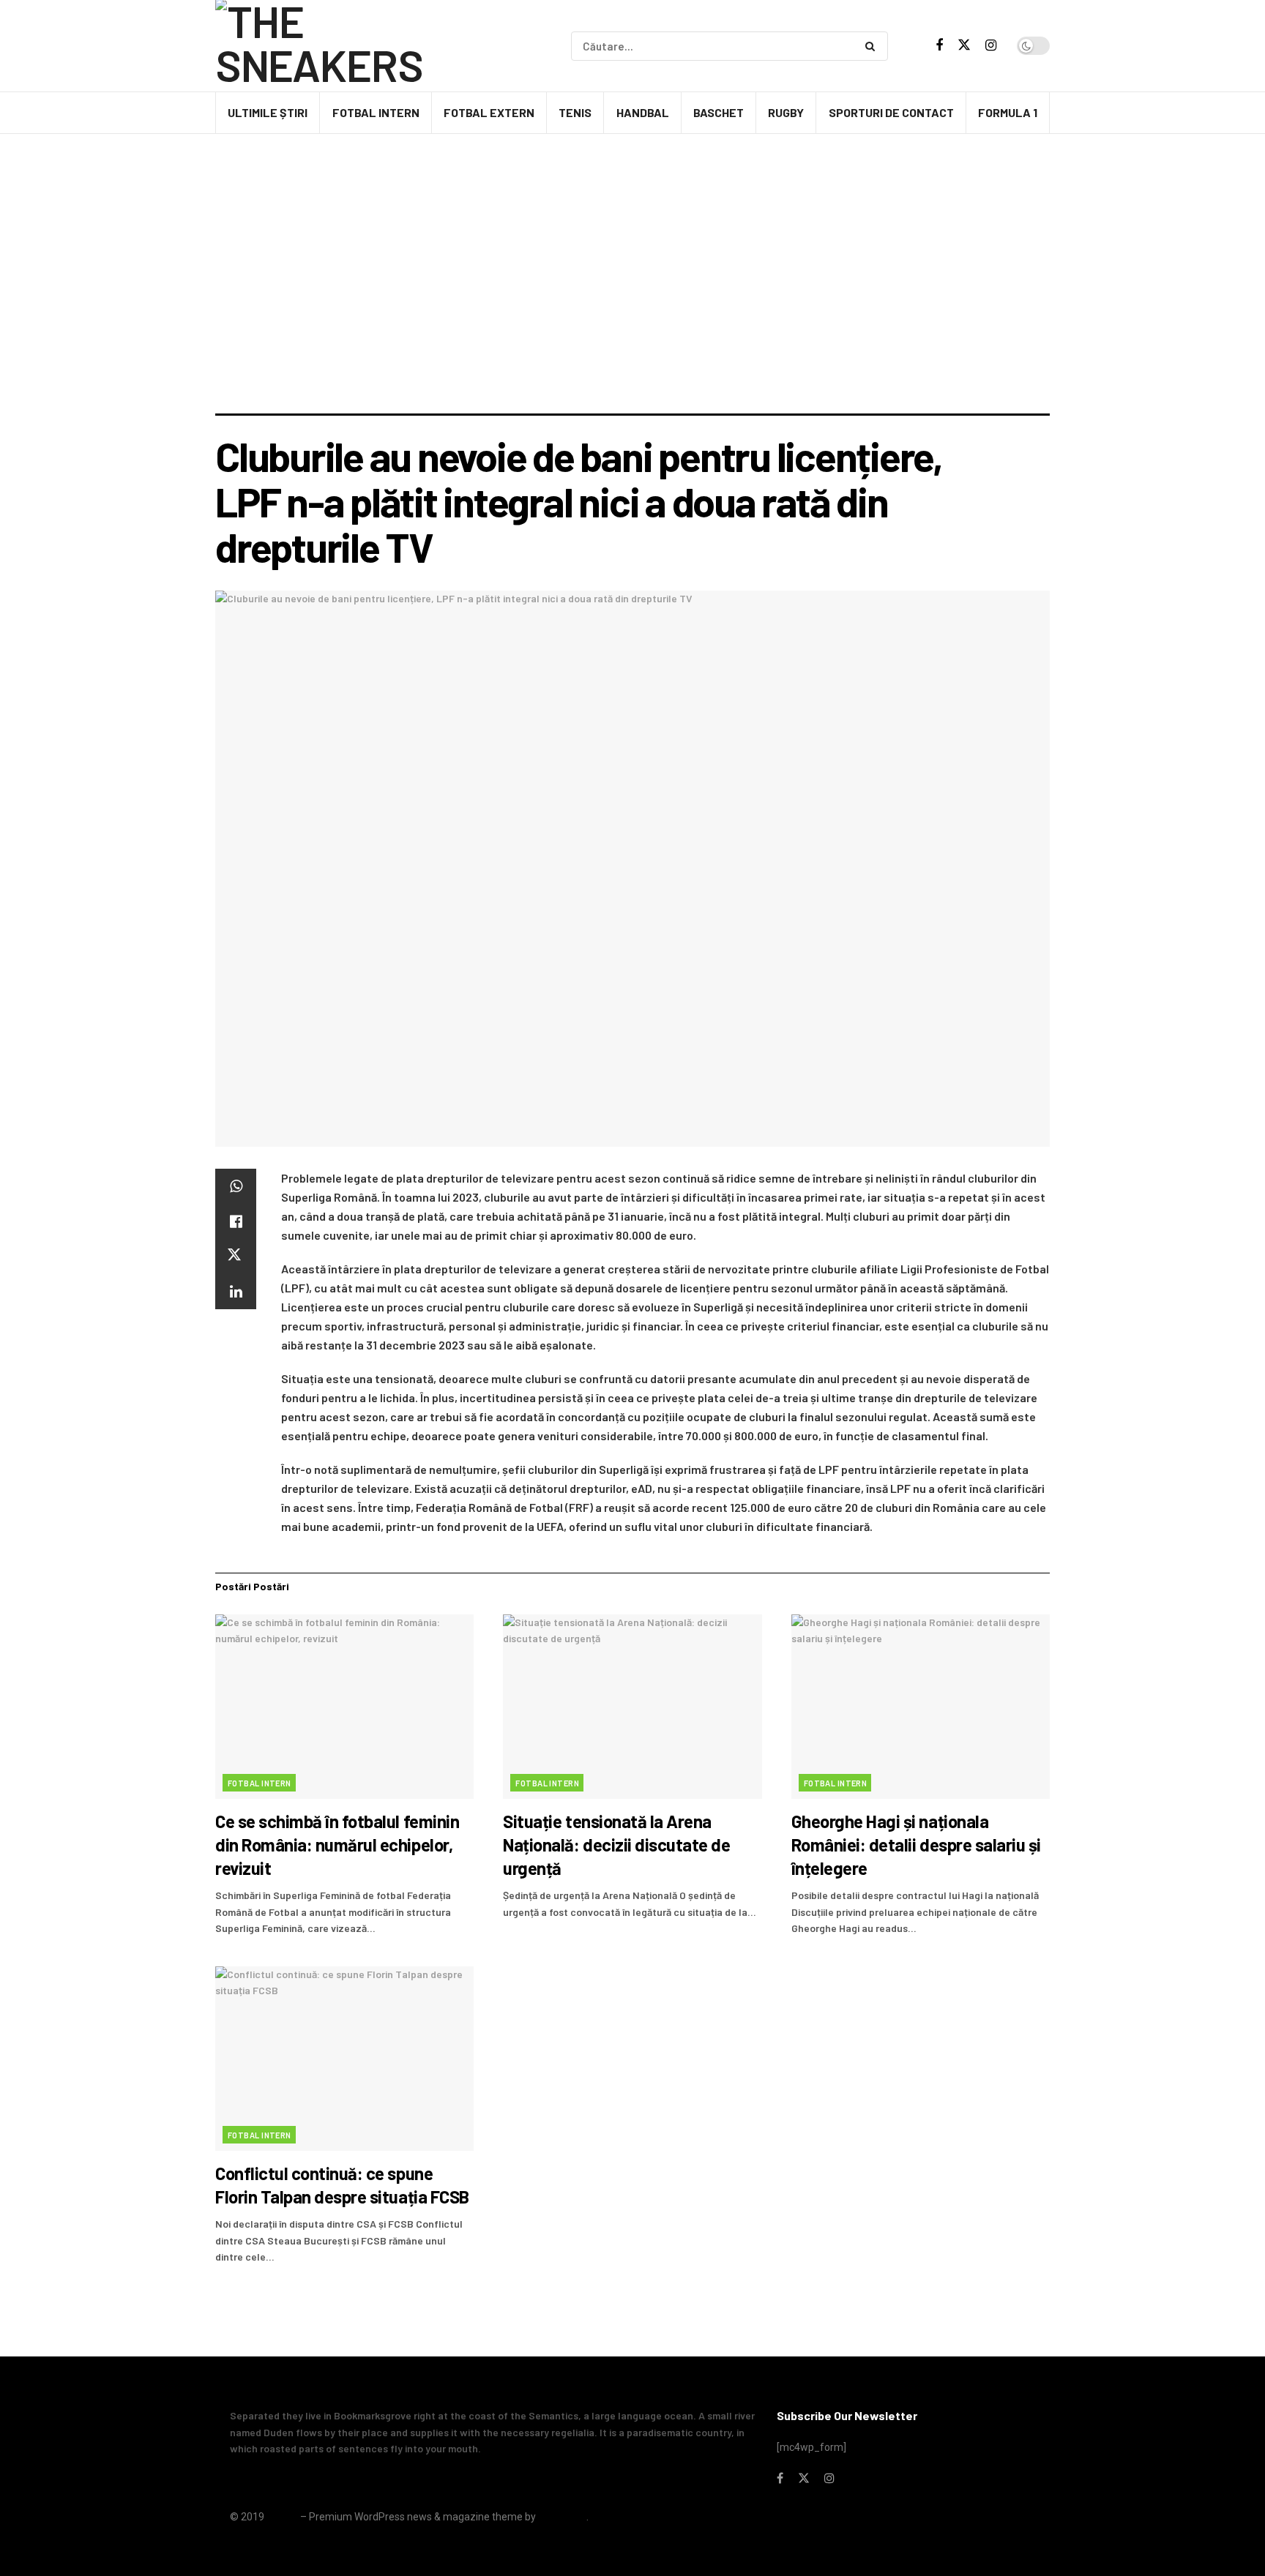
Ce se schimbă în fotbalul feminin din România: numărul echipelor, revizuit (337, 1845)
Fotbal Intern (376, 112)
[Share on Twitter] (236, 1257)
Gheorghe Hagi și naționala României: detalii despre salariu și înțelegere (916, 1845)
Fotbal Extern (489, 112)
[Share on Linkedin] (236, 1292)
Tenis (575, 112)
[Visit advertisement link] (632, 175)
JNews (282, 2517)
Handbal (643, 112)
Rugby (786, 112)
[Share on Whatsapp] (236, 1186)
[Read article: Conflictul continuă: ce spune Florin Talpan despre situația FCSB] (344, 2059)
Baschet (719, 112)
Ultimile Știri (268, 112)
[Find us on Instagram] (991, 46)
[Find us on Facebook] (939, 46)
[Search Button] (873, 46)
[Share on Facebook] (236, 1221)
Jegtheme (562, 2517)
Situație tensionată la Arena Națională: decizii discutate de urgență (616, 1845)
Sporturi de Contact (891, 112)
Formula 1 (1008, 112)
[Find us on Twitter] (964, 45)
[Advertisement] (632, 304)
